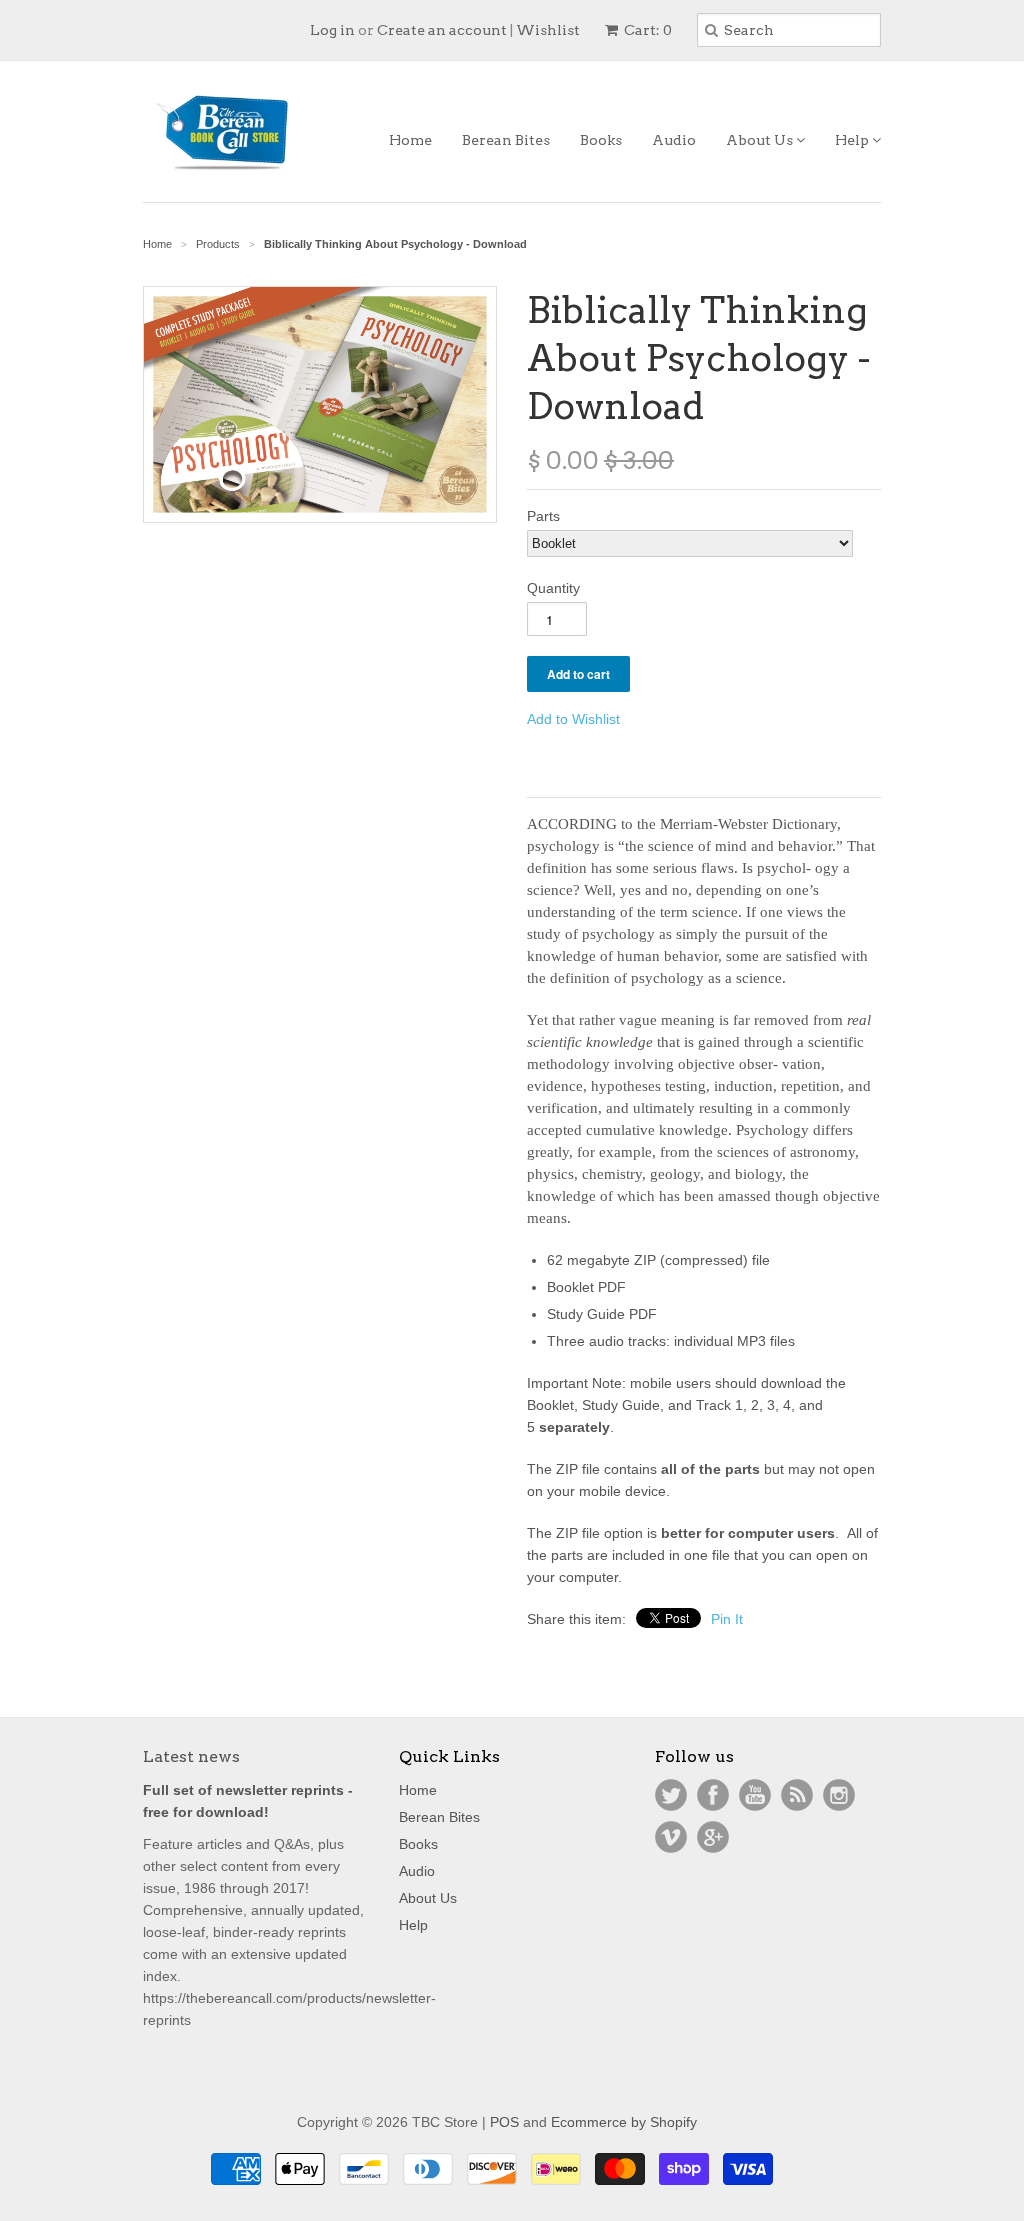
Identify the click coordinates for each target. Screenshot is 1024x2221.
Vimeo (671, 1837)
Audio (674, 140)
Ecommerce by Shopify (624, 2122)
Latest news (191, 1756)
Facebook (713, 1795)
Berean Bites (506, 140)
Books (601, 140)
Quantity (553, 588)
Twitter (671, 1795)
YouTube (755, 1795)
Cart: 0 (646, 30)
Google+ (713, 1837)
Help (853, 140)
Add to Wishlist (573, 719)
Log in (332, 30)
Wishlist (548, 30)
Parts (543, 516)
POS (504, 2122)
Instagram (839, 1795)
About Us (761, 140)
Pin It (727, 1619)
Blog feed (797, 1795)
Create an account (442, 30)
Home (410, 140)
